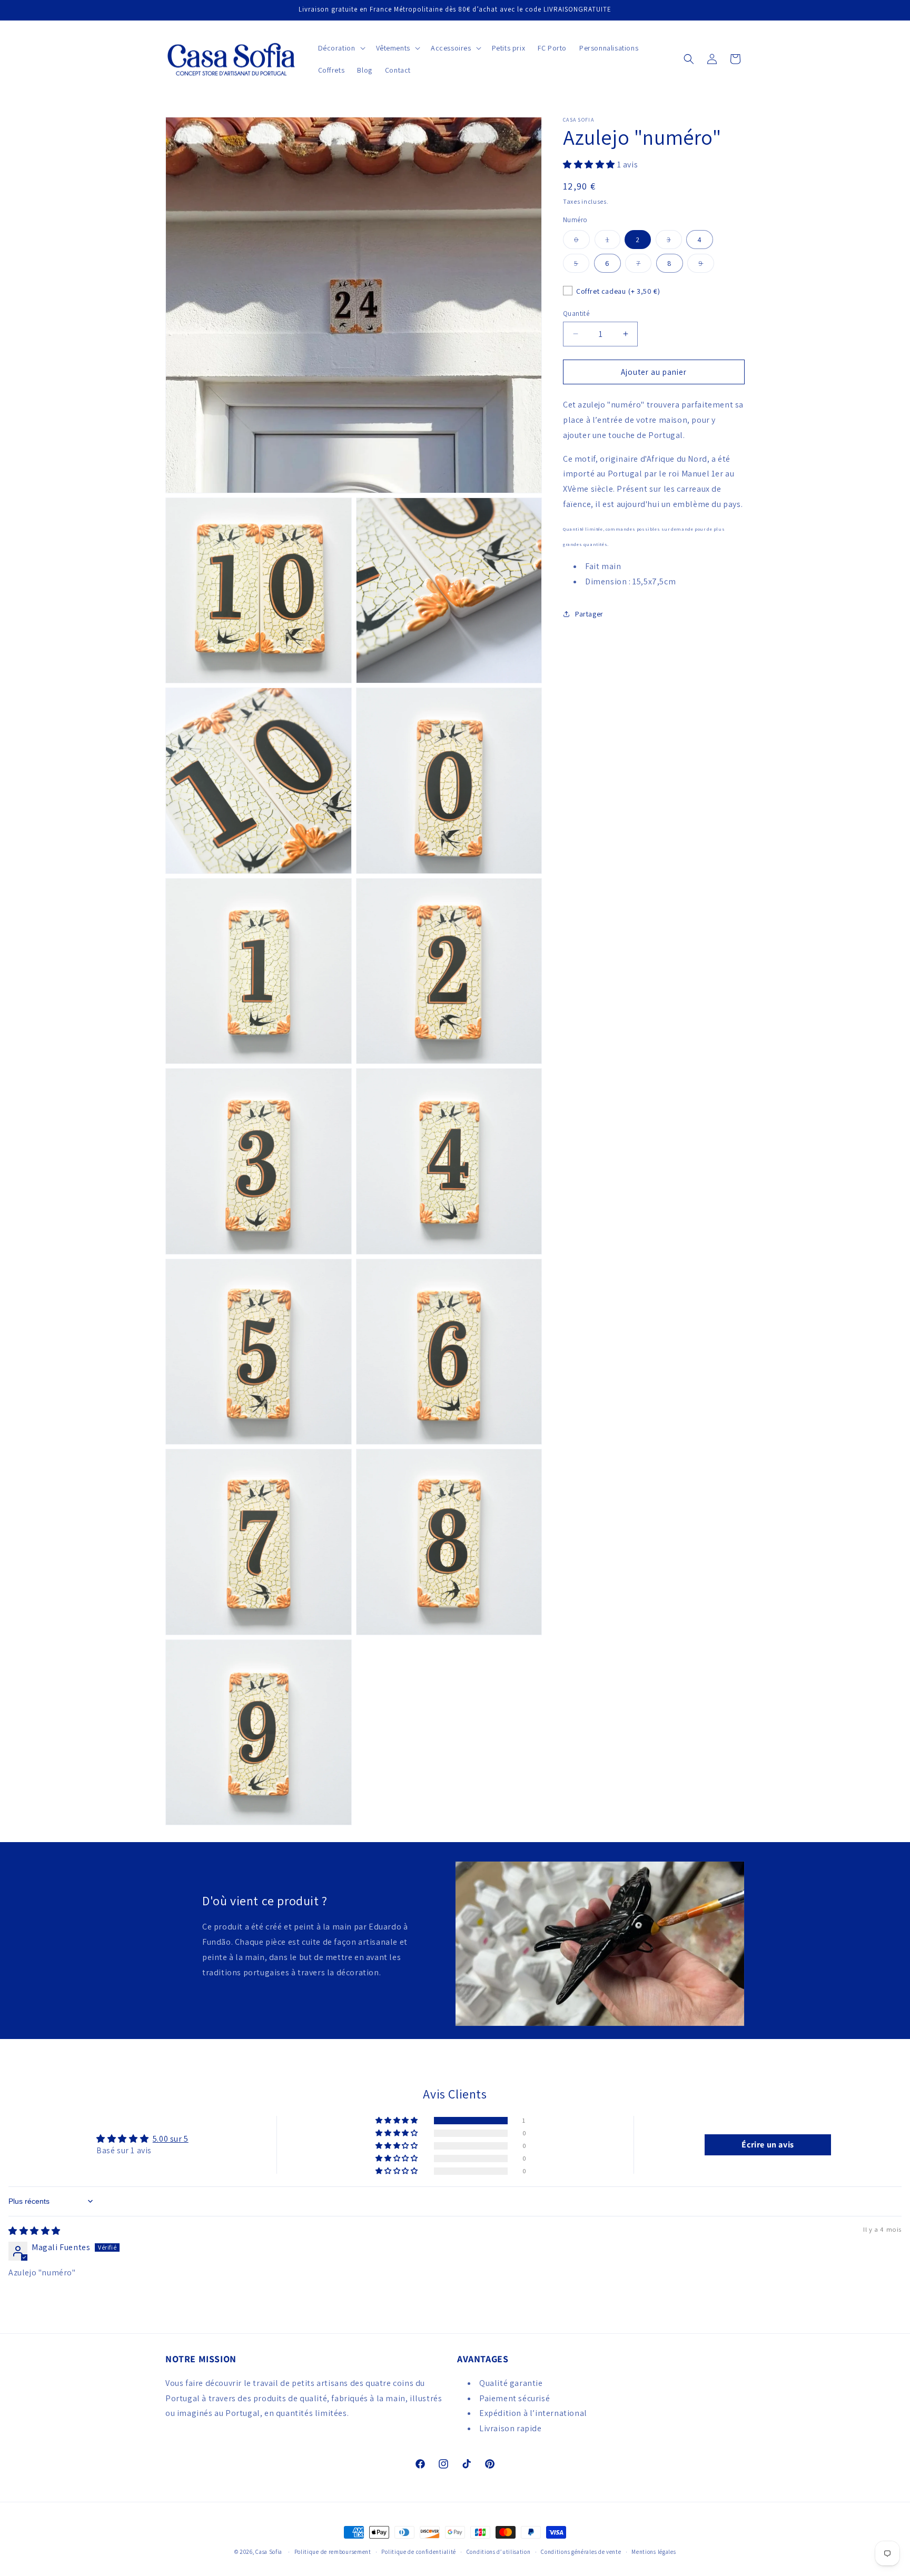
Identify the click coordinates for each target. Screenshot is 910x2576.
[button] (341, 48)
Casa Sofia (269, 2552)
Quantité (576, 313)
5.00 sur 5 (171, 2139)
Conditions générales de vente (581, 2552)
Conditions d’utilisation (499, 2552)
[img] (34, 2231)
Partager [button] (589, 613)
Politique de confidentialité (419, 2552)
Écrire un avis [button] (768, 2145)
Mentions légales (654, 2552)
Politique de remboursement (333, 2552)
